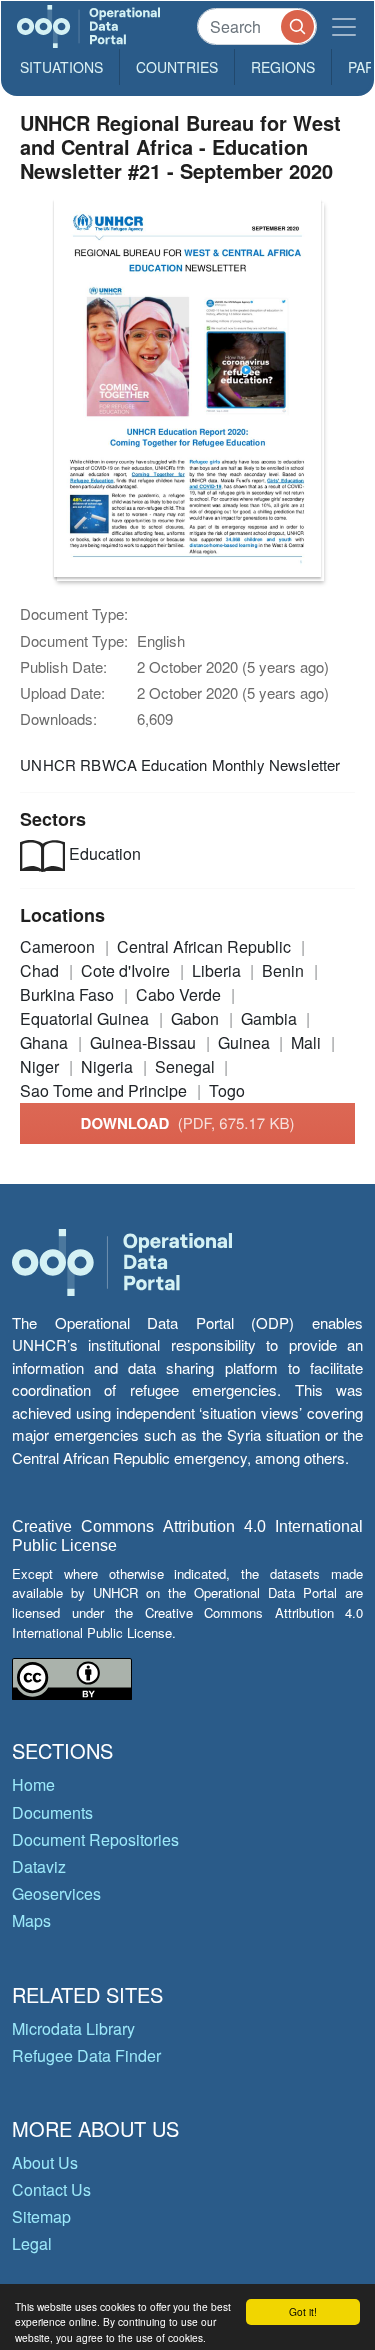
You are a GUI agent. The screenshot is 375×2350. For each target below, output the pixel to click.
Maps (31, 1920)
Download (188, 1123)
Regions (283, 67)
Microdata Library (73, 2028)
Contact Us (51, 2189)
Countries (177, 67)
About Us (45, 2162)
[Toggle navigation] (344, 26)
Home (33, 1784)
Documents (52, 1812)
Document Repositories (95, 1839)
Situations (61, 67)
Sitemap (41, 2216)
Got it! (303, 2311)
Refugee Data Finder (86, 2055)
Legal (32, 2243)
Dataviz (39, 1866)
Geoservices (56, 1893)
